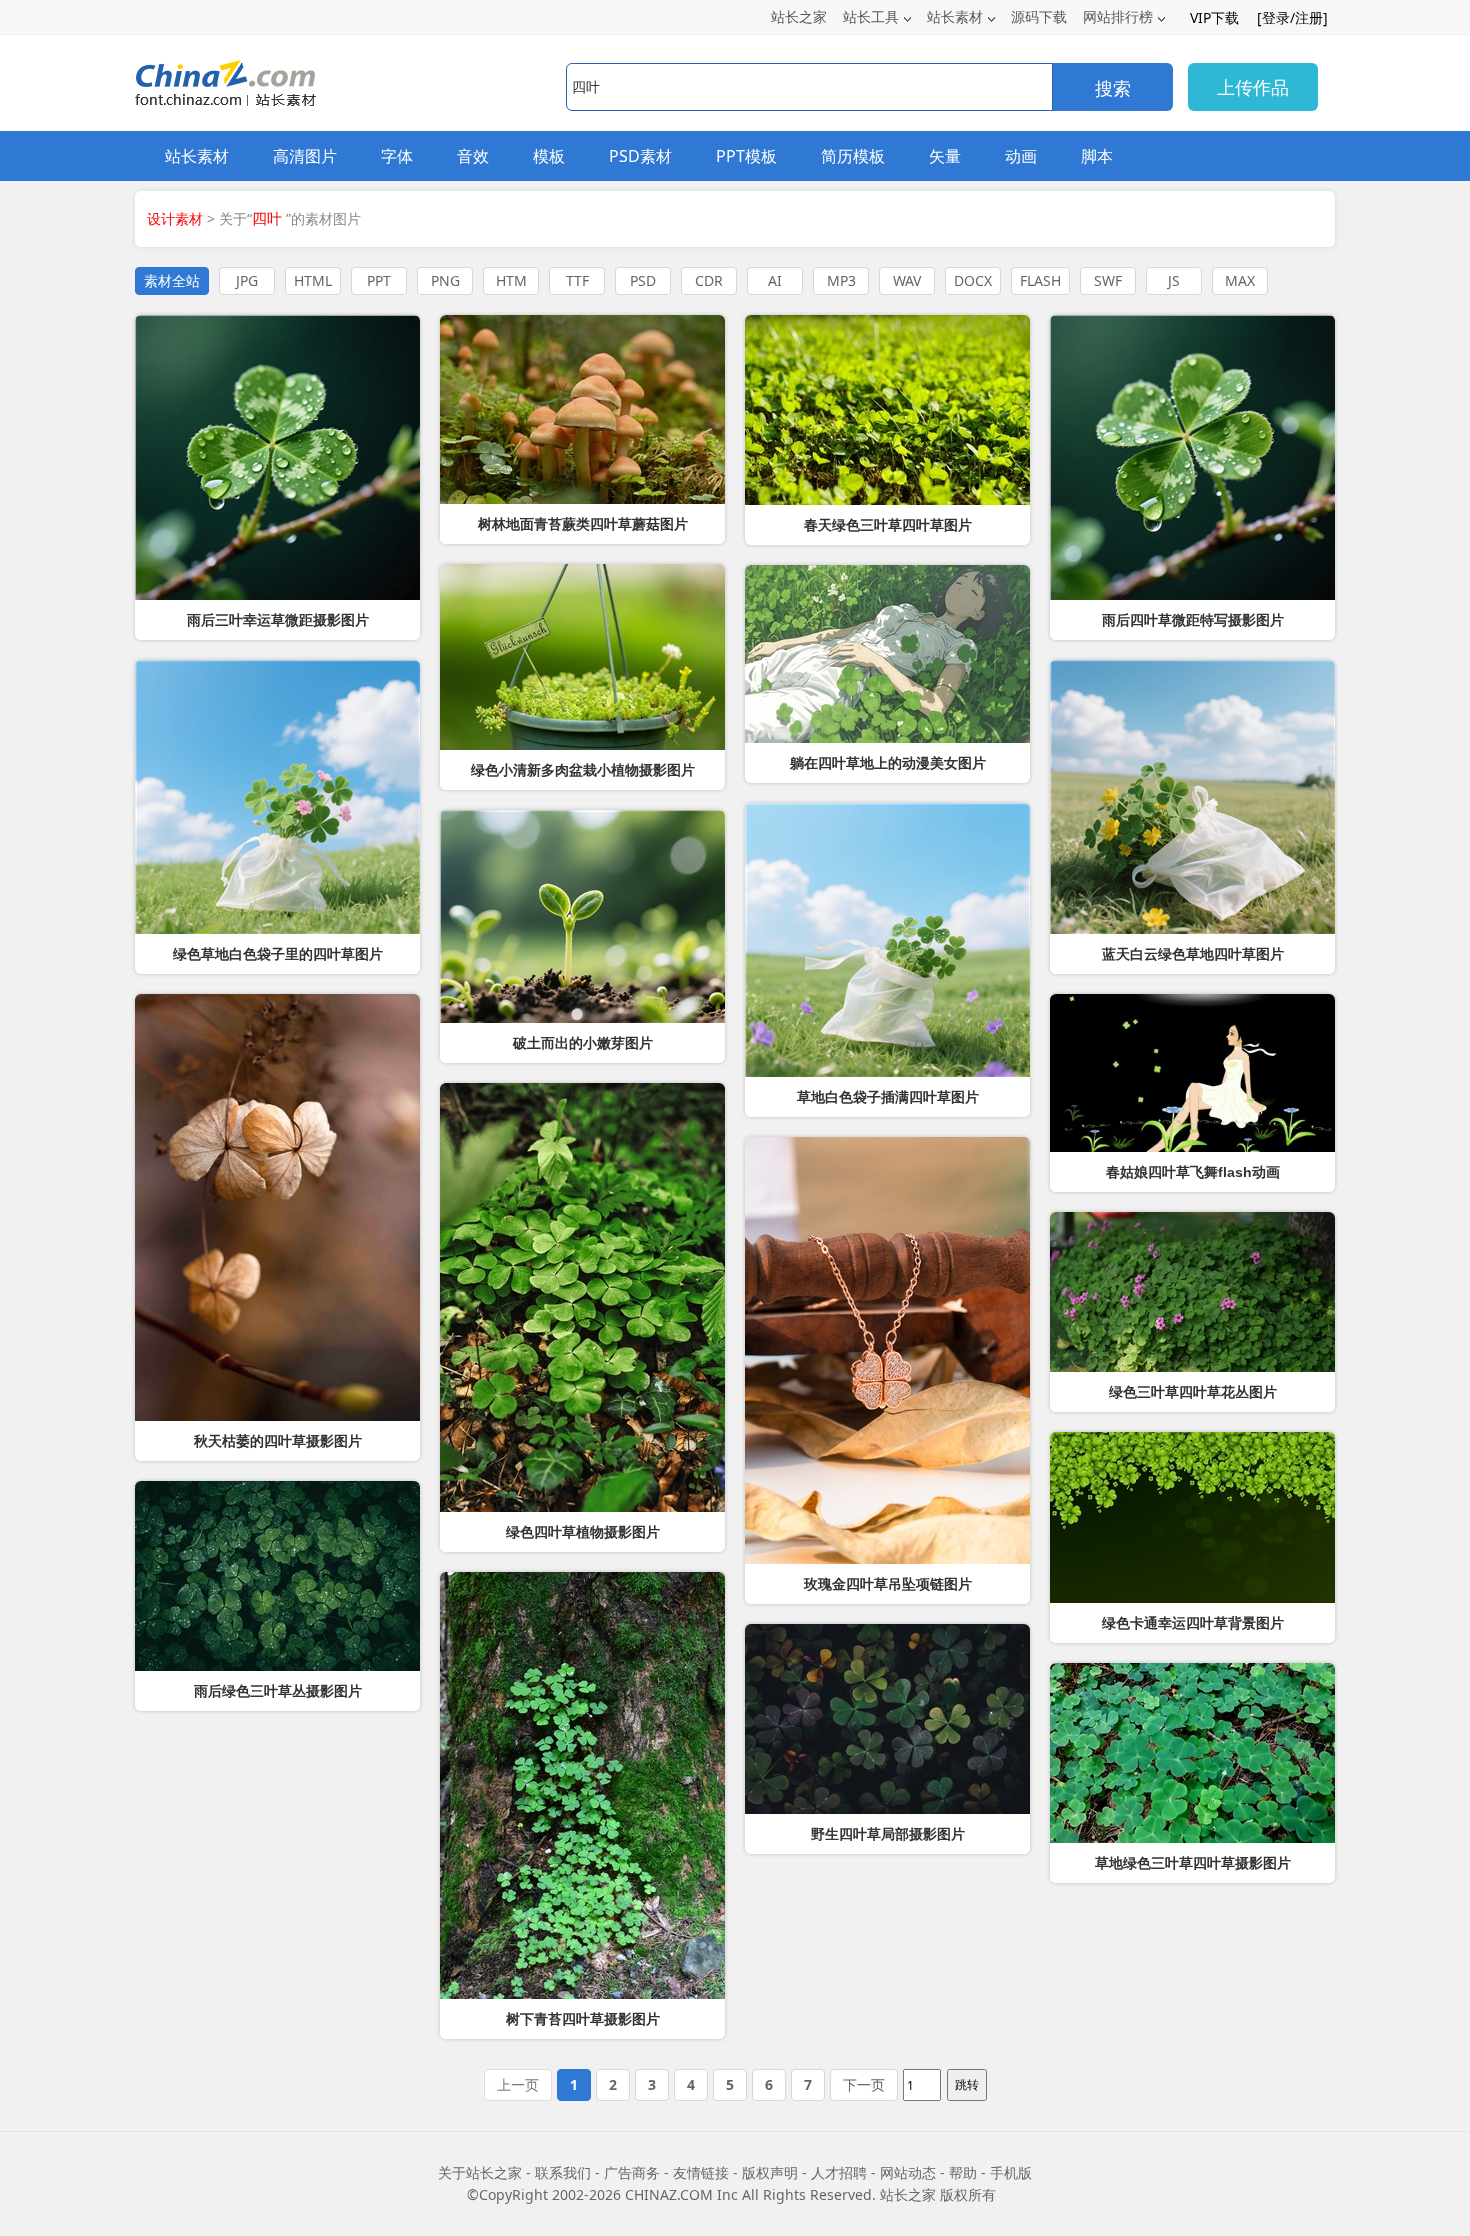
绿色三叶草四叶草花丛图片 (1193, 1392)
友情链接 (701, 2172)
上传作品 (1253, 87)
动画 (1021, 156)
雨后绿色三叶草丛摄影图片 (278, 1691)
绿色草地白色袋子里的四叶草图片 (278, 954)
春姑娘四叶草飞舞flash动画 (1193, 1172)
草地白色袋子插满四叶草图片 (888, 1097)
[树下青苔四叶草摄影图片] (582, 1785)
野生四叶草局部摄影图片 (888, 1834)
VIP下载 (1214, 17)
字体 (397, 156)
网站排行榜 (1118, 16)
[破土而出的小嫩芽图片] (582, 916)
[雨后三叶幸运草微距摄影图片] (277, 457)
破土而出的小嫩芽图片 (583, 1043)
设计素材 (175, 218)
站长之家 (799, 16)
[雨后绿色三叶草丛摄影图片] (277, 1576)
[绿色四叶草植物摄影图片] (582, 1297)
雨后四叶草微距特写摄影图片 (1193, 620)
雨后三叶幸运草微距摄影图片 (278, 620)
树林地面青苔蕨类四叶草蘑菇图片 (583, 524)
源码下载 (1039, 16)
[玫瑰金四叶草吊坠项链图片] (887, 1350)
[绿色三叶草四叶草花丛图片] (1192, 1292)
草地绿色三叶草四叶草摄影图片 (1193, 1863)
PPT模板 (746, 156)
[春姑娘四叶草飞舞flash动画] (1192, 1073)
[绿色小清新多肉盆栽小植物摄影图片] (582, 657)
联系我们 (563, 2172)
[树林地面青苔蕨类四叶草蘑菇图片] (582, 409)
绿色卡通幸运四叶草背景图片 (1193, 1623)
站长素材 (955, 16)
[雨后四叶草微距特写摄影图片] (1192, 457)
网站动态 (908, 2172)
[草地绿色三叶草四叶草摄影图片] (1192, 1753)
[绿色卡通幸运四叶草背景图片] (1192, 1517)
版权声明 (770, 2172)
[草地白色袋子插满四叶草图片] (887, 940)
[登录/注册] (1292, 17)
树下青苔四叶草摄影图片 (583, 2019)
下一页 (864, 2084)
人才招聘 (839, 2172)
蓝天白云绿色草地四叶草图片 (1193, 954)
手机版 (1011, 2172)
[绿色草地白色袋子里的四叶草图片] (277, 797)
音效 (473, 156)
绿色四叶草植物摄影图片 (583, 1532)
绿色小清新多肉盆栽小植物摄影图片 (583, 770)
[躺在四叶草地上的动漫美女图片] (887, 654)
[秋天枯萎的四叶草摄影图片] (277, 1207)
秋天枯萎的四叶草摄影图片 (278, 1441)
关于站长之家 (480, 2172)
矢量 (945, 156)
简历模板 (853, 156)
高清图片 (305, 156)
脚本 (1097, 156)
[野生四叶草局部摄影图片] (887, 1719)
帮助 (963, 2172)
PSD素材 (640, 156)
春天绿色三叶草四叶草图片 (888, 525)
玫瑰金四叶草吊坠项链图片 (888, 1584)
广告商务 (632, 2172)
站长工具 (871, 16)
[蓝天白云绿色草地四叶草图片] (1192, 797)
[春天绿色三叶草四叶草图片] (887, 410)
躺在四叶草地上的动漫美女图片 (888, 763)
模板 (549, 156)
